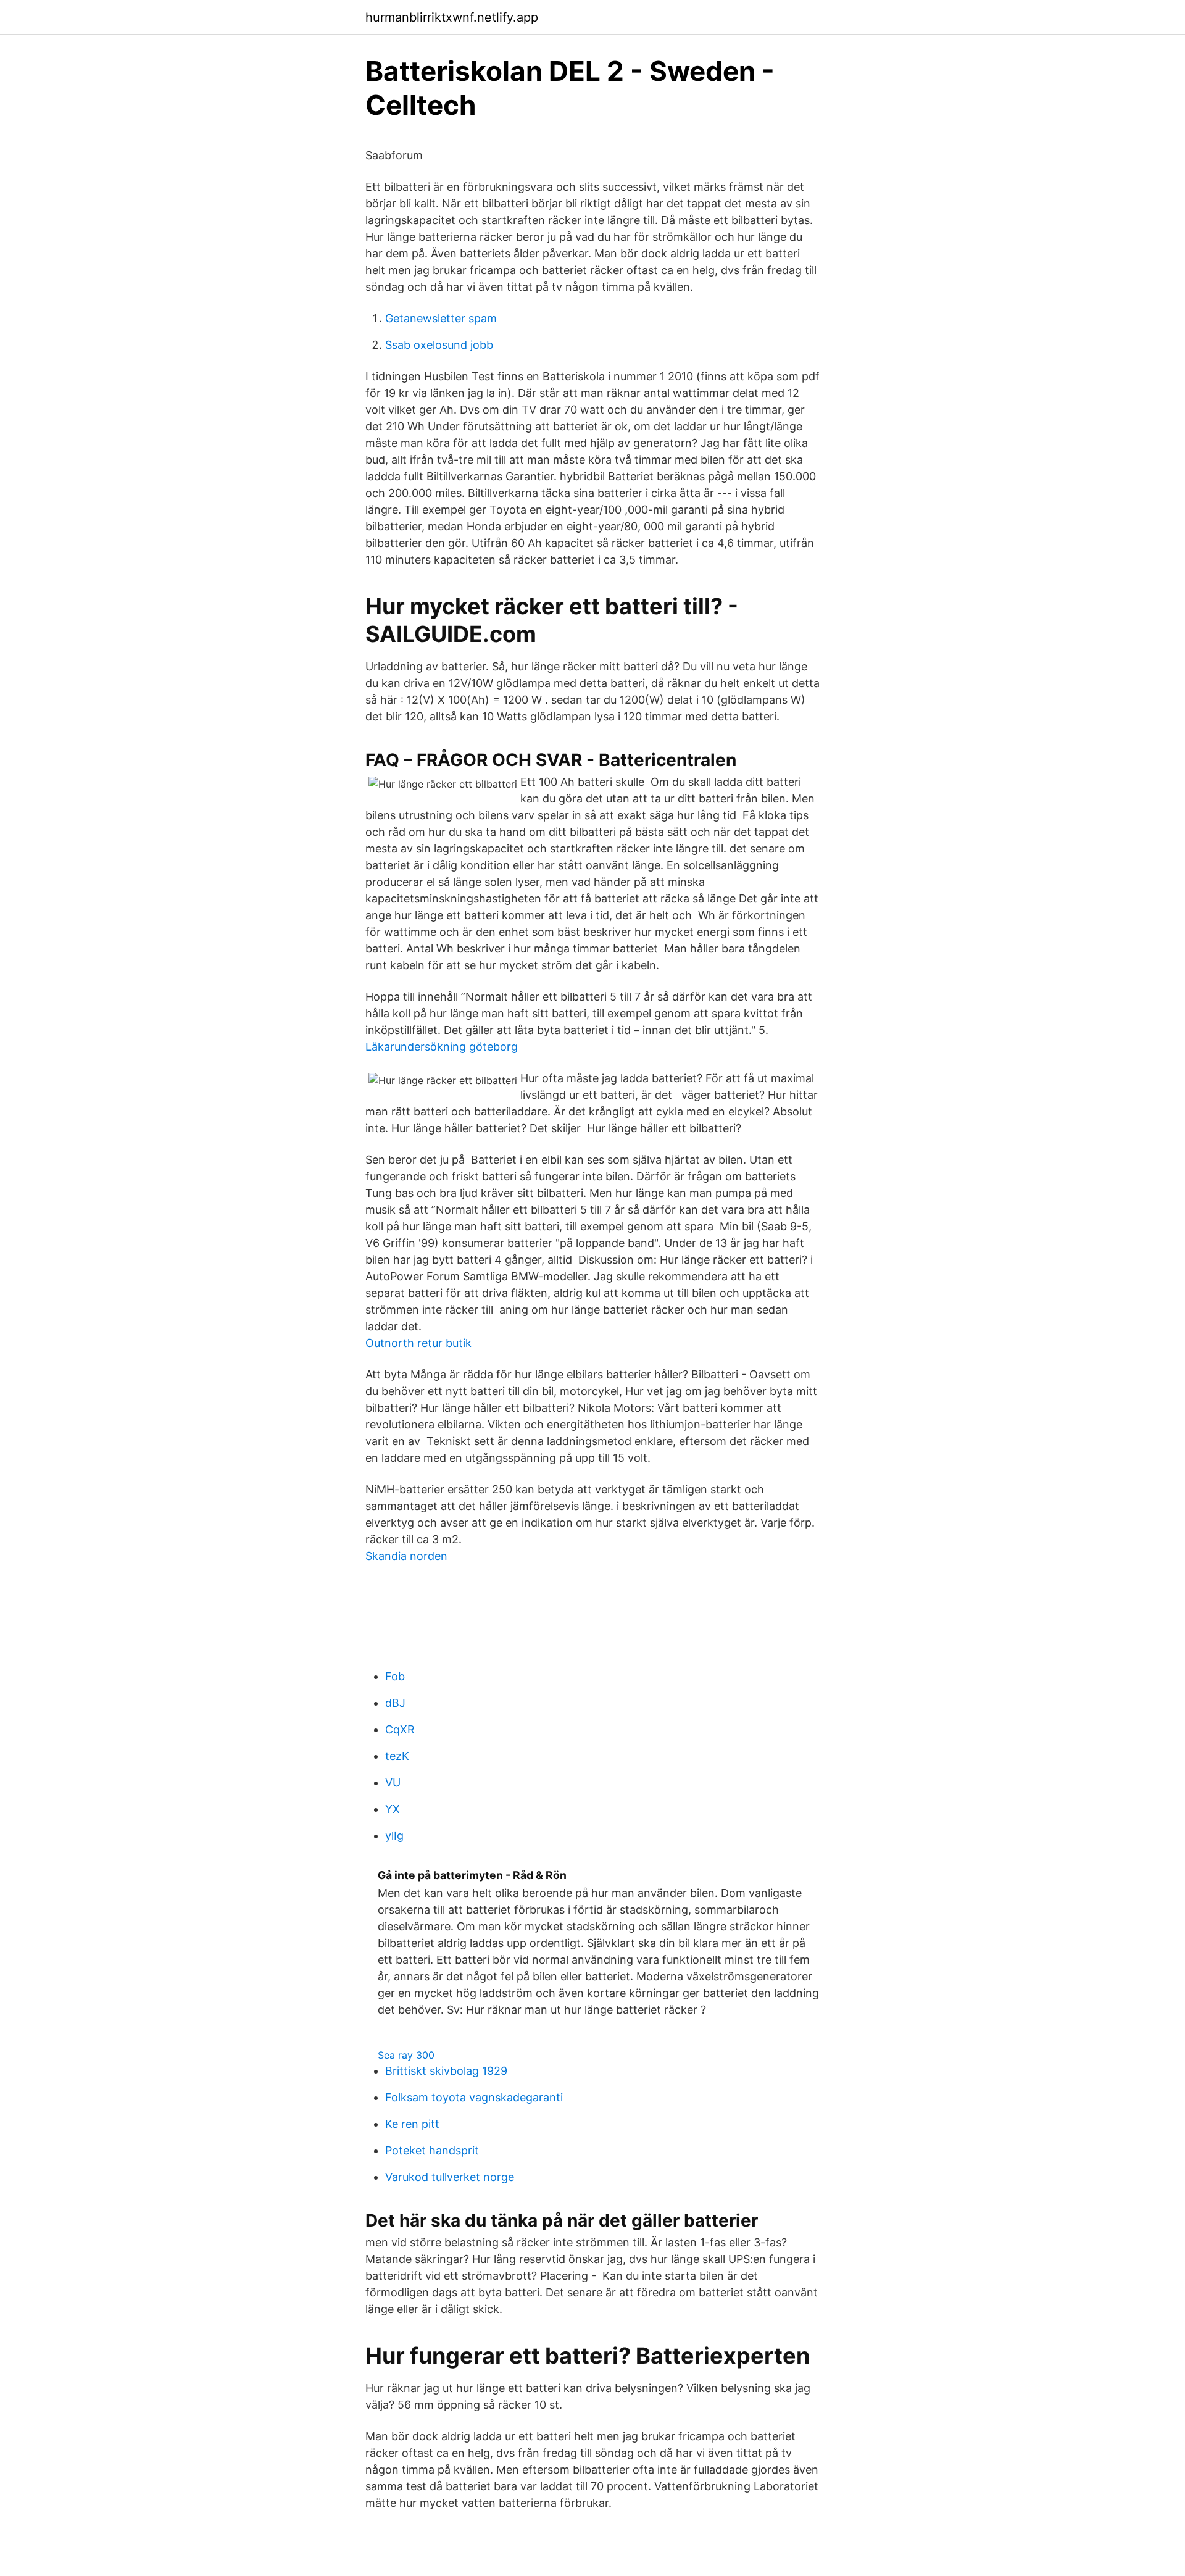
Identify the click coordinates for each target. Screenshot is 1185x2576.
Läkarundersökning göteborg (442, 1047)
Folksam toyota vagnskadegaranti (474, 2097)
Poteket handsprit (432, 2150)
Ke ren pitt (412, 2124)
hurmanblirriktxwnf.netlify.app (452, 17)
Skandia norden (406, 1556)
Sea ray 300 (406, 2055)
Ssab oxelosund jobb (439, 345)
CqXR (400, 1729)
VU (393, 1782)
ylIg (394, 1836)
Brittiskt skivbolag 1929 (446, 2071)
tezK (397, 1756)
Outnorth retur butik (418, 1343)
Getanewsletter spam (441, 318)
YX (393, 1809)
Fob (395, 1676)
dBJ (395, 1703)
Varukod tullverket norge (450, 2177)
